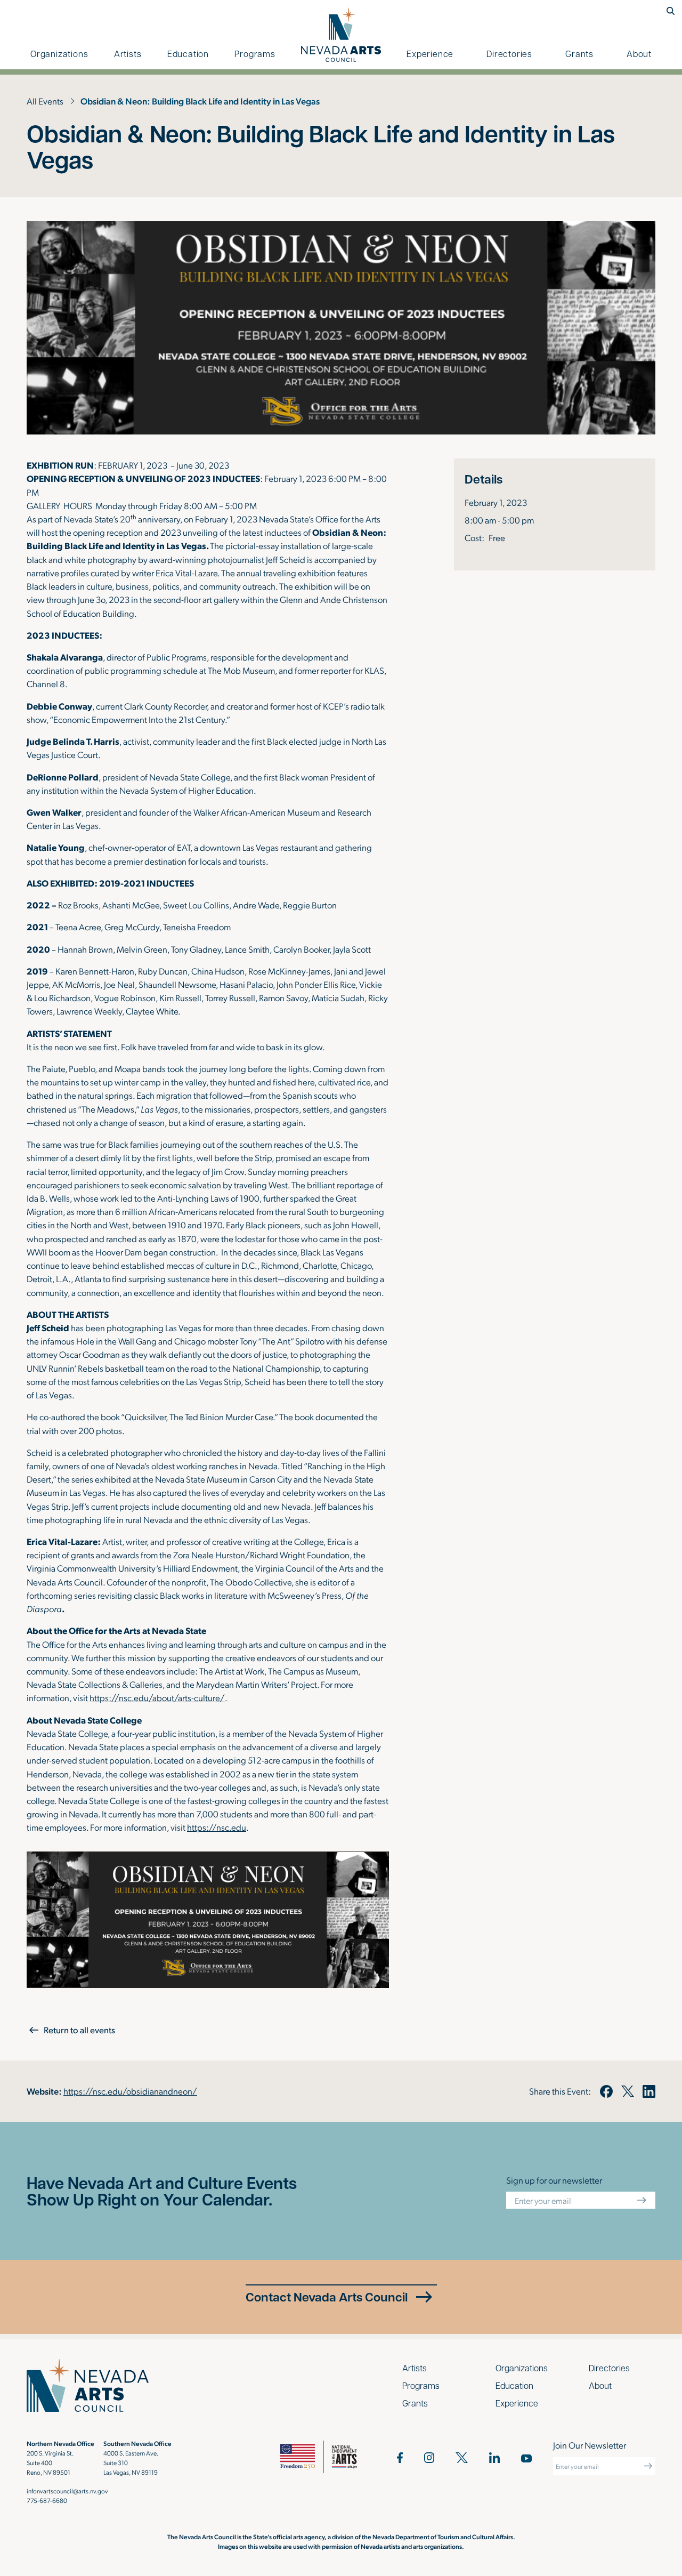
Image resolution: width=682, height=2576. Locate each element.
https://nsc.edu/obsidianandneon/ (130, 2091)
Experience (430, 54)
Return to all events (79, 2030)
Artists (128, 54)
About (639, 54)
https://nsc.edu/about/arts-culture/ (157, 1697)
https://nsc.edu (217, 1827)
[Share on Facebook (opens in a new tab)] (606, 2091)
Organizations (59, 54)
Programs (255, 54)
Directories (509, 54)
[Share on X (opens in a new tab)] (628, 2091)
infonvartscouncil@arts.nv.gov (67, 2491)
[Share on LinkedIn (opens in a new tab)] (649, 2091)
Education (188, 54)
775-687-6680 (47, 2500)
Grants (579, 54)
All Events (45, 101)
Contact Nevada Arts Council (327, 2297)
